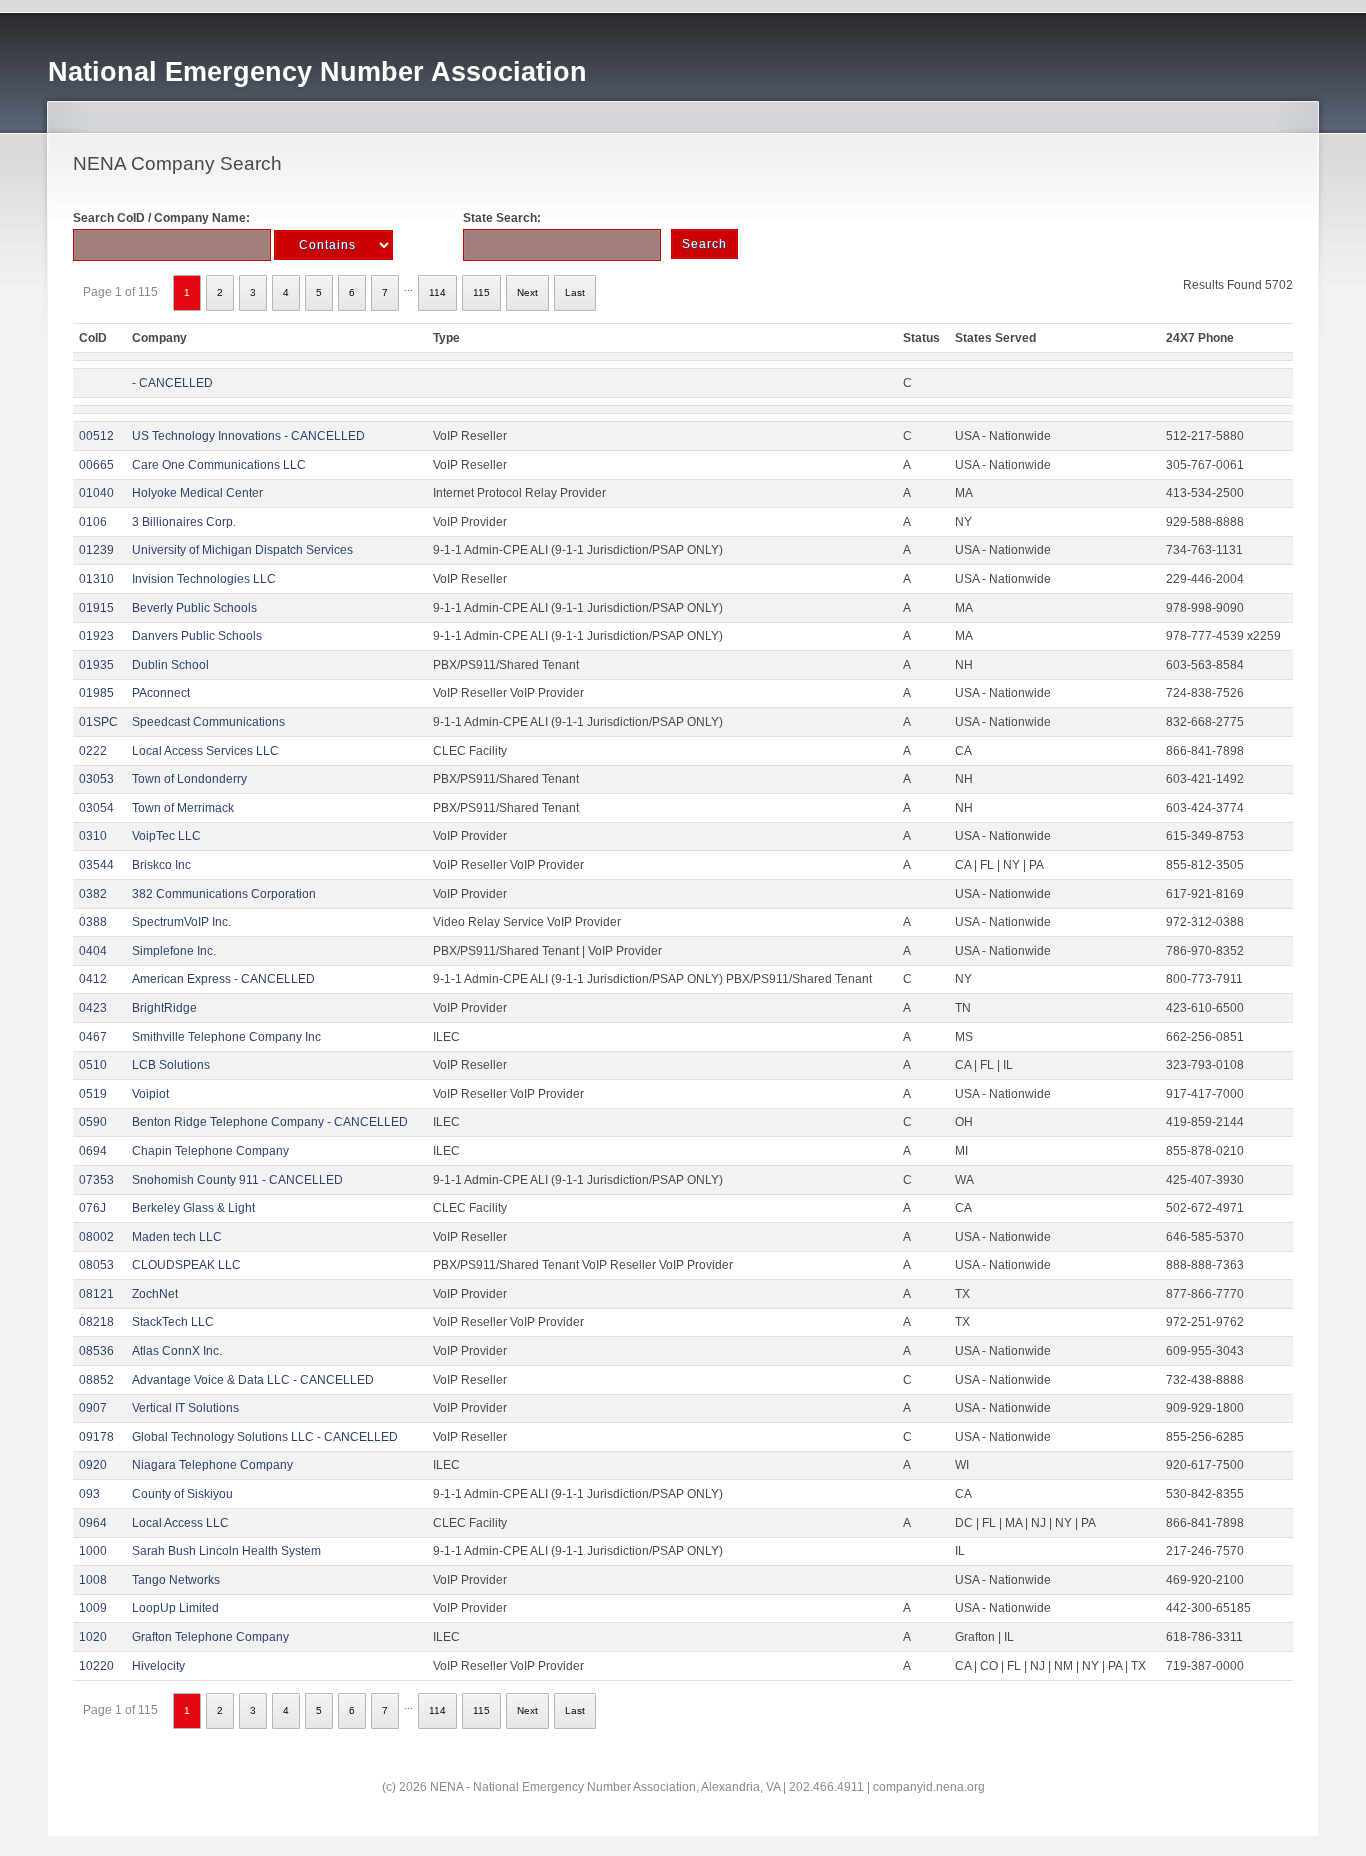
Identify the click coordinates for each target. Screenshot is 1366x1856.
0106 (93, 522)
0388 (93, 922)
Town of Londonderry (189, 779)
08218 (96, 1322)
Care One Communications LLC (219, 465)
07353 (96, 1180)
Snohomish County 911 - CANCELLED (237, 1180)
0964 (93, 1523)
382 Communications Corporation (224, 894)
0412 (93, 979)
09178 (96, 1437)
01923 (96, 636)
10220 (96, 1666)
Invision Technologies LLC (204, 579)
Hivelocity (158, 1666)
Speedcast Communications (208, 722)
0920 (93, 1465)
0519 (93, 1094)
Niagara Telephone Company (212, 1465)
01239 (96, 550)
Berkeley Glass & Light (193, 1208)
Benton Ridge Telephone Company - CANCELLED (270, 1122)
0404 (93, 951)
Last (575, 292)
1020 (93, 1637)
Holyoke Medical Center (197, 493)
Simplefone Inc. (174, 951)
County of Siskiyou (182, 1494)
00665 (96, 465)
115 (481, 292)
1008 (93, 1580)
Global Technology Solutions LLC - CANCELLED (265, 1437)
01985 (96, 693)
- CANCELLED (172, 383)
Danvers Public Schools (197, 636)
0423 (93, 1008)
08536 (96, 1351)
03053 (96, 779)
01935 (96, 665)
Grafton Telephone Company (210, 1637)
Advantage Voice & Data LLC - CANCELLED (253, 1380)
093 (89, 1494)
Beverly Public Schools (194, 608)
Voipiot (150, 1094)
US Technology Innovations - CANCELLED (248, 436)
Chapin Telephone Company (210, 1151)
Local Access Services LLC (205, 751)
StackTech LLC (173, 1322)
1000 (93, 1551)
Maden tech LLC (177, 1237)
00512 (96, 436)
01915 (96, 608)
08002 (96, 1237)
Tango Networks (176, 1580)
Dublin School (170, 665)
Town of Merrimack (183, 808)
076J (92, 1208)
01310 (96, 579)
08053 (96, 1265)
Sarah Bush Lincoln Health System (226, 1551)
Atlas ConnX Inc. (177, 1351)
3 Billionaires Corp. (184, 522)
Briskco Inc (161, 865)
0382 (93, 894)
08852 (96, 1380)
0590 (93, 1122)
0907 (93, 1408)
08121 (96, 1294)
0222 (93, 751)
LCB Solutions (171, 1065)
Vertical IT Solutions (185, 1408)
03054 (96, 808)
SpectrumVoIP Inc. (181, 922)
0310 (93, 836)
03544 (96, 865)
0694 (93, 1151)
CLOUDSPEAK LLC (186, 1265)
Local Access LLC (180, 1523)
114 (437, 292)
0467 (93, 1037)
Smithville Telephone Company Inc (226, 1037)
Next (527, 292)
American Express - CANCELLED (223, 979)
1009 (93, 1608)
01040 (96, 493)
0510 (93, 1065)
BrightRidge (164, 1008)
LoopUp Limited (175, 1608)
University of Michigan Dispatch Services (242, 550)
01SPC (98, 722)
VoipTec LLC (166, 836)
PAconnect (161, 693)
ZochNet (155, 1294)
